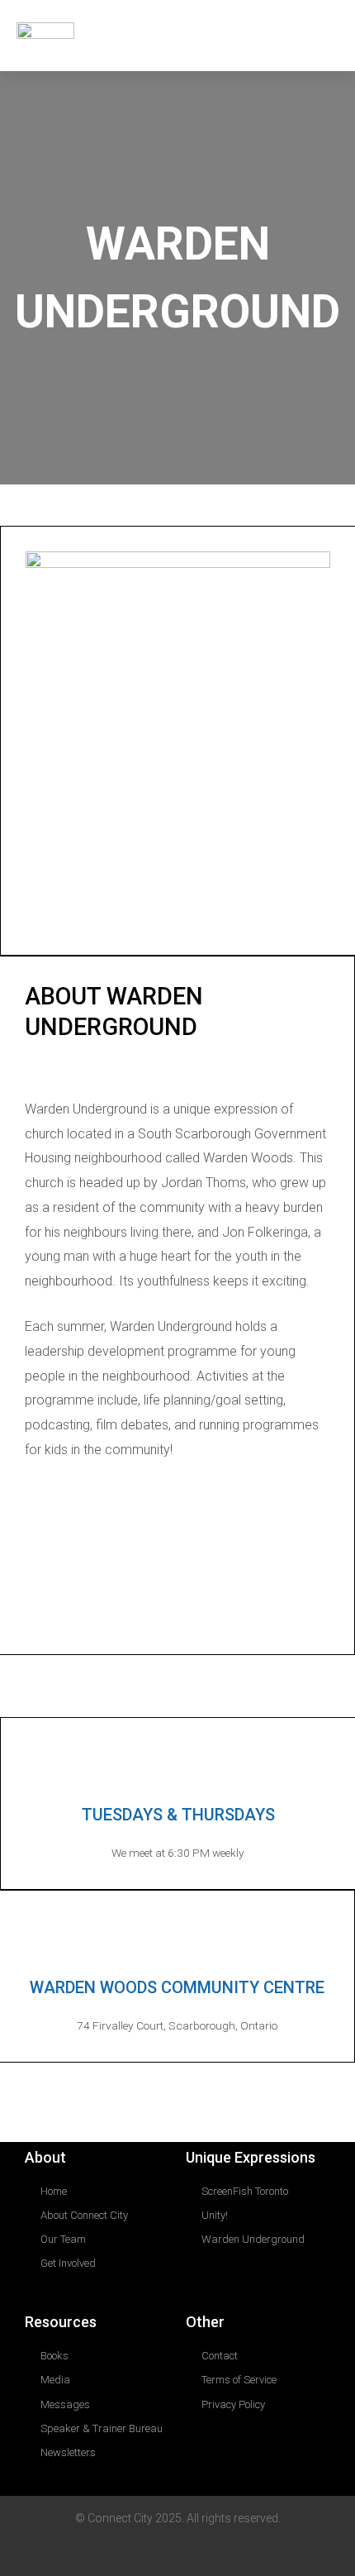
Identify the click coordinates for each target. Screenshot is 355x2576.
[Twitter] (177, 2552)
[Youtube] (247, 2552)
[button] (323, 35)
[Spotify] (223, 1609)
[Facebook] (177, 1609)
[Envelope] (108, 2552)
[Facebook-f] (212, 2552)
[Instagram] (132, 1609)
